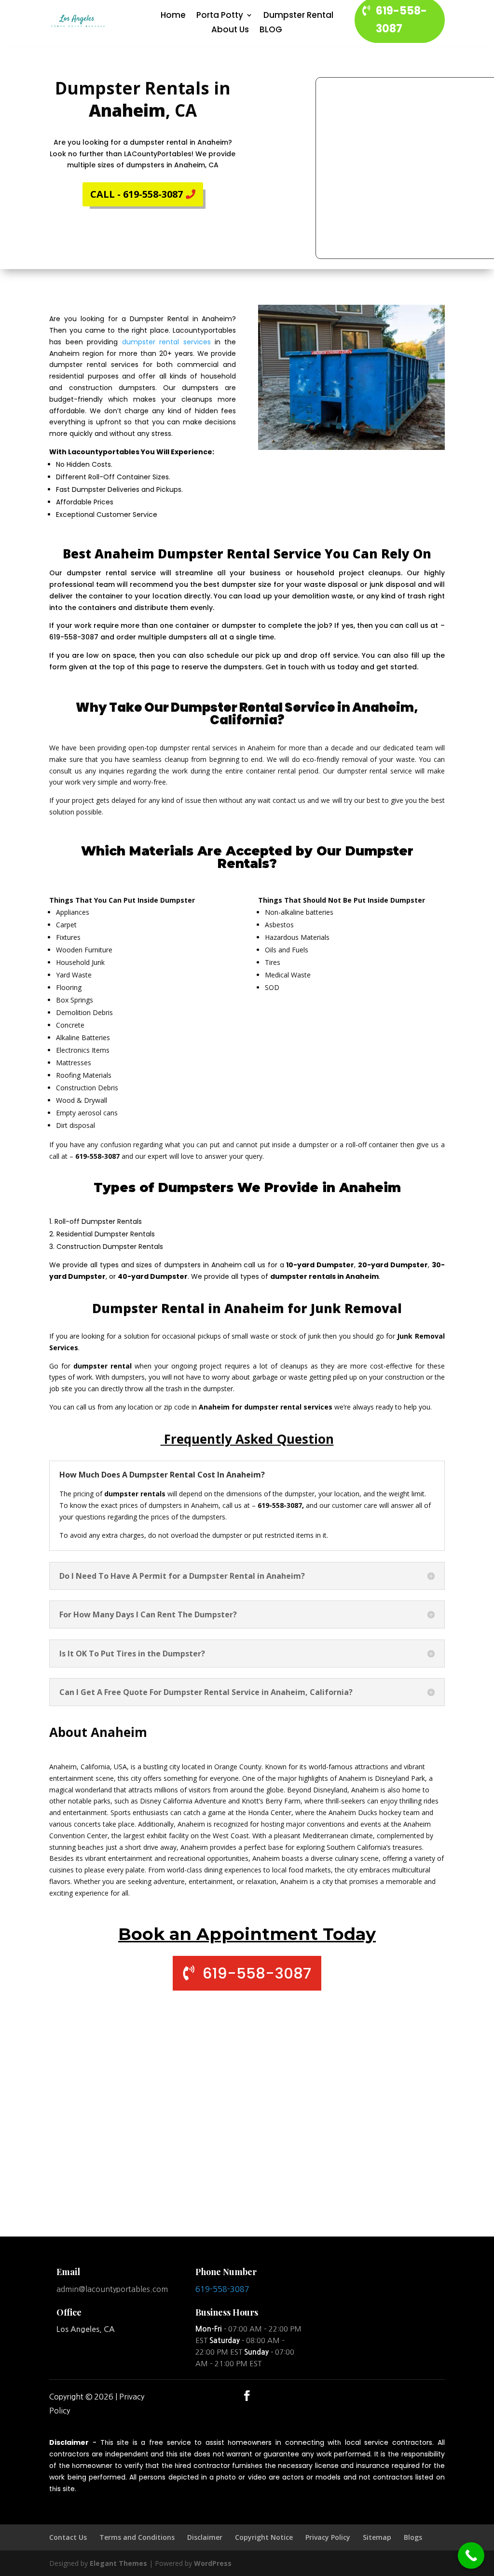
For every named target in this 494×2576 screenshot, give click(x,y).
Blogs (413, 2537)
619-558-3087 (257, 1973)
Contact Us (68, 2537)
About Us (230, 31)
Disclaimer (205, 2537)
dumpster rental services (166, 342)
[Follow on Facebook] (247, 2396)
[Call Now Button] (471, 2556)
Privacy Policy (328, 2537)
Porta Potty (220, 16)
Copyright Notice (264, 2537)
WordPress (213, 2563)
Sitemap (377, 2537)
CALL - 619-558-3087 (137, 194)
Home (173, 16)
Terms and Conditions (137, 2537)
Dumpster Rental (298, 16)
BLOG (271, 31)
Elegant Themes (118, 2563)
